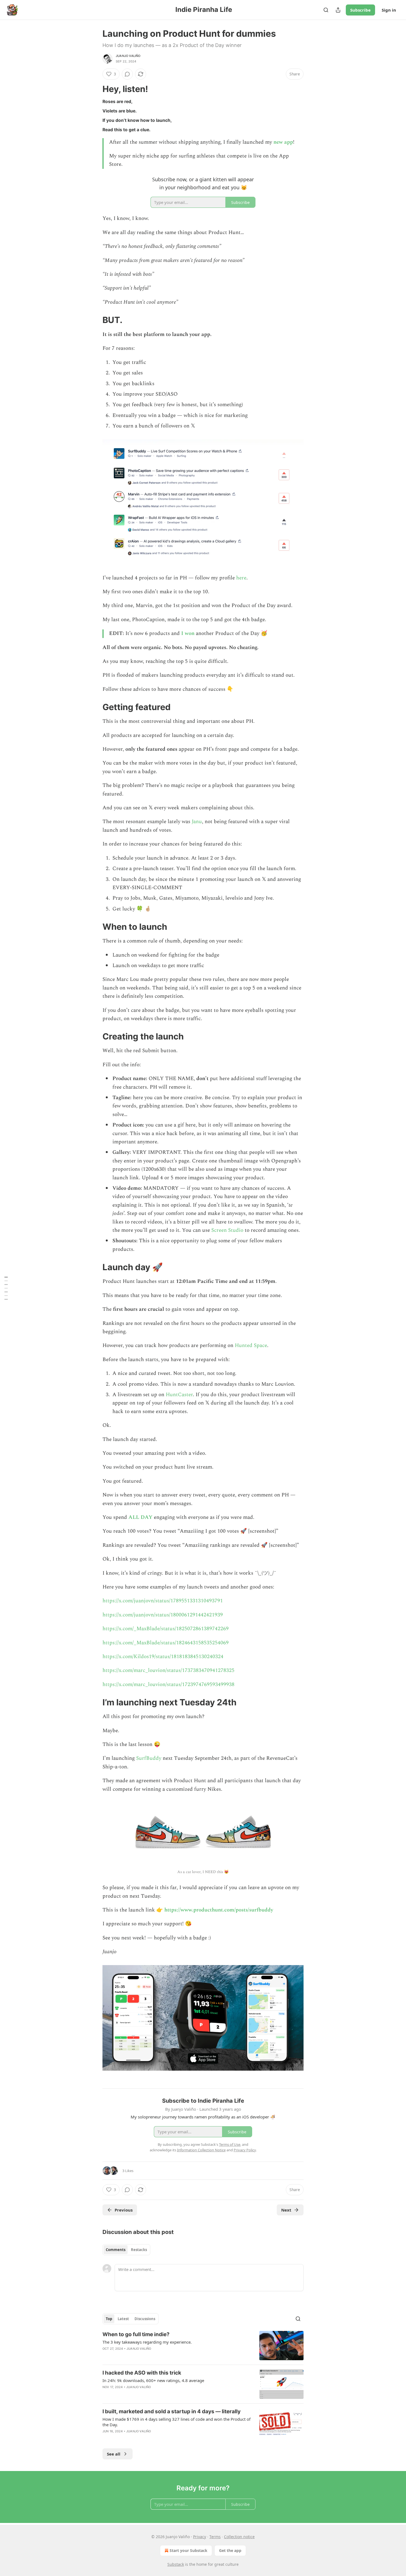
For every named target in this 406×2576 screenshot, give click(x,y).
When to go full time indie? (136, 2334)
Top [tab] (109, 2319)
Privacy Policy (245, 2150)
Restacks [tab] (139, 2250)
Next (286, 2210)
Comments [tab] (116, 2250)
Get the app (230, 2550)
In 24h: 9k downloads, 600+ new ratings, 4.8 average (153, 2380)
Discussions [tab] (145, 2319)
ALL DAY (140, 1517)
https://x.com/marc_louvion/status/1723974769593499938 (168, 1684)
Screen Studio (227, 1230)
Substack (176, 2564)
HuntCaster (179, 1395)
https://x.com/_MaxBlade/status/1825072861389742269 (166, 1629)
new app (283, 142)
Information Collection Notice (201, 2150)
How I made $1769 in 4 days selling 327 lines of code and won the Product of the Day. (176, 2422)
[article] (203, 2346)
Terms (215, 2537)
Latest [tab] (123, 2319)
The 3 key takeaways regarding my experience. (147, 2342)
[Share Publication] (338, 10)
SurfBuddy (149, 1758)
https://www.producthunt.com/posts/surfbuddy (219, 1910)
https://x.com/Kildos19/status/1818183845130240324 (163, 1657)
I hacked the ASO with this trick (142, 2373)
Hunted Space (251, 1345)
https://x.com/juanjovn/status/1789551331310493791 (163, 1601)
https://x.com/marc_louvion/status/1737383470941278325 (168, 1670)
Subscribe (360, 10)
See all (114, 2454)
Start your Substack (188, 2550)
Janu (197, 822)
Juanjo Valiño (128, 56)
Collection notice (239, 2537)
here (241, 578)
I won (188, 633)
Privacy (200, 2537)
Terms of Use (230, 2144)
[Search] (326, 10)
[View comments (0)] (127, 74)
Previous (124, 2210)
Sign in (389, 10)
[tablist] (126, 2250)
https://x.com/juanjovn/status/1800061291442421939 (163, 1615)
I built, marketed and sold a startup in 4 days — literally (172, 2411)
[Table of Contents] (6, 1288)
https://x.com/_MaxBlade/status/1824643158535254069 (166, 1643)
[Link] (95, 89)
